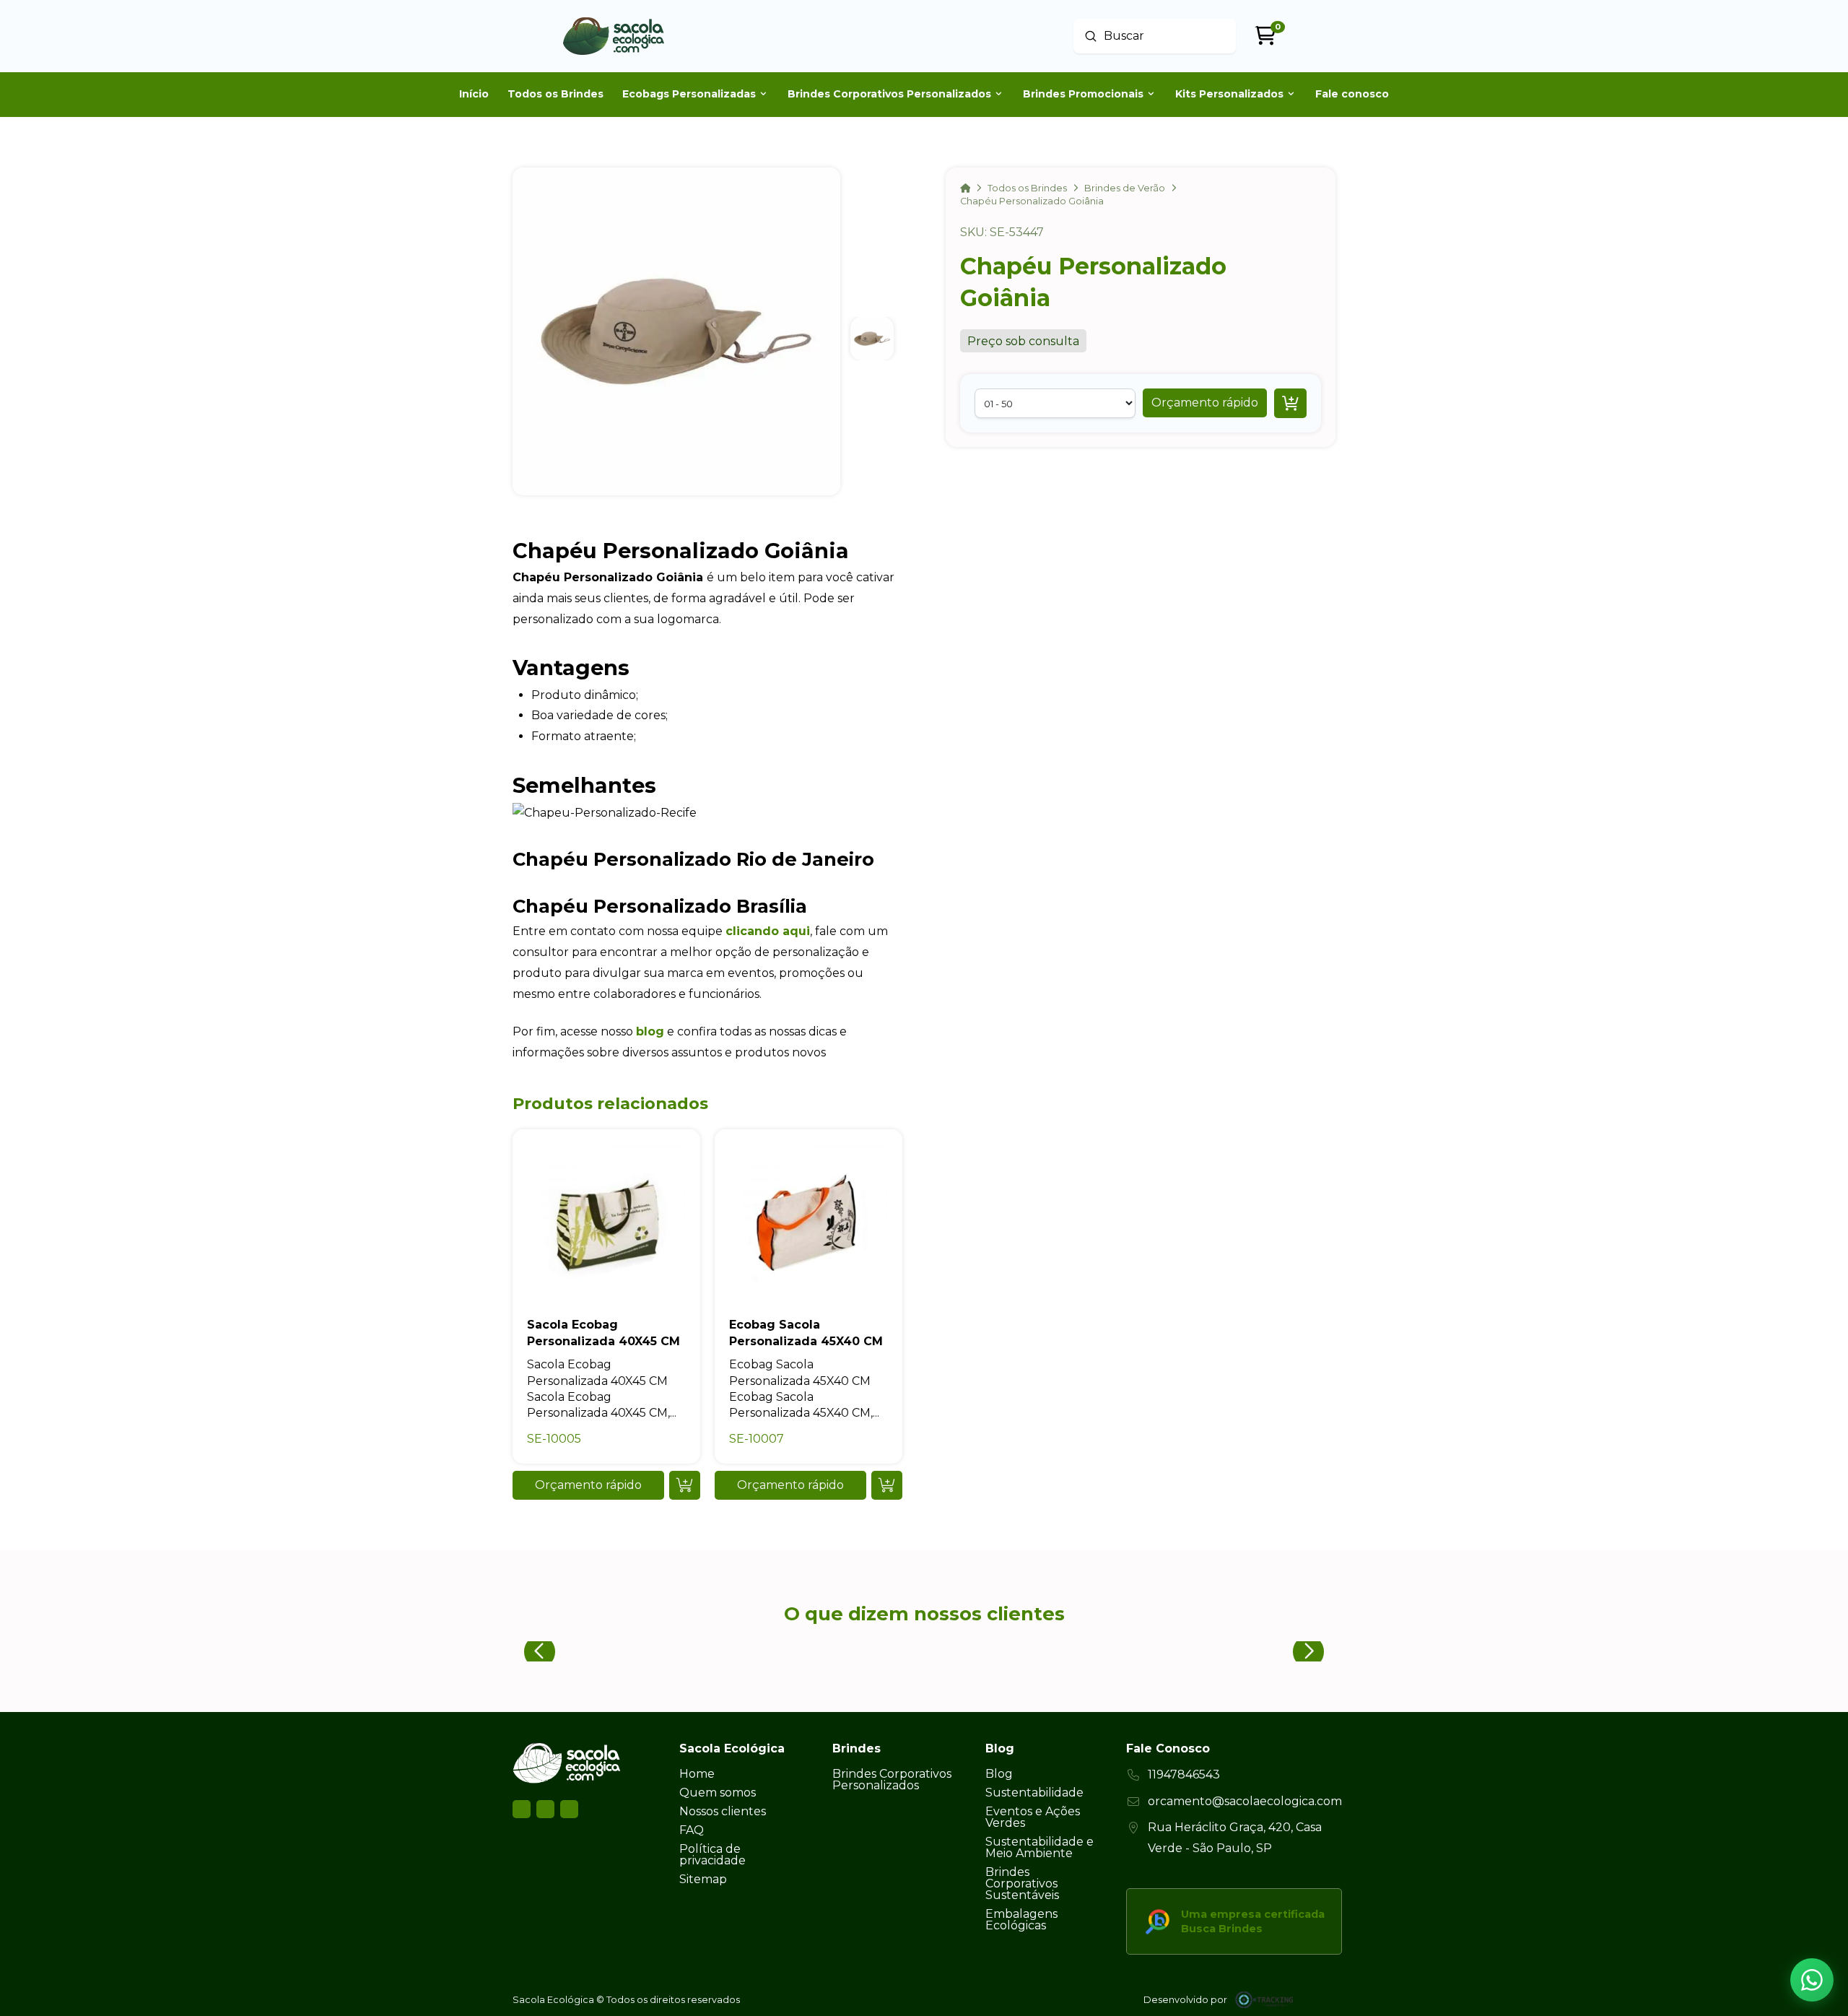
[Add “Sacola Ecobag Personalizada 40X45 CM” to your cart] (685, 1485)
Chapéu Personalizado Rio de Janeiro (693, 859)
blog (650, 1031)
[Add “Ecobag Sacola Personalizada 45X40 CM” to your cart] (887, 1485)
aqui (794, 931)
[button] (1205, 403)
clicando (752, 931)
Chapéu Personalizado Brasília (660, 906)
